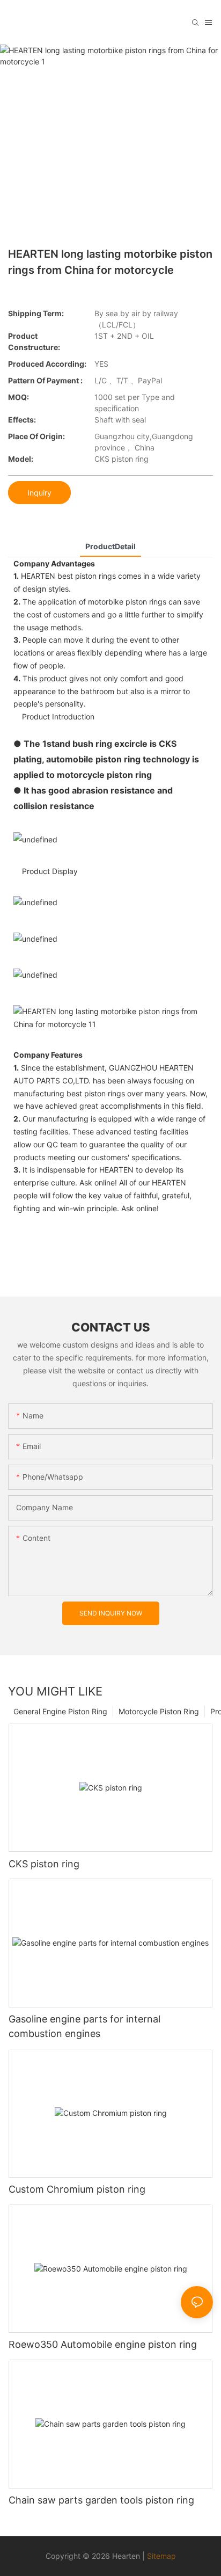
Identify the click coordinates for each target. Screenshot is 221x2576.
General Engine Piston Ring (60, 1711)
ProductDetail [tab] (110, 546)
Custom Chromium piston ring (77, 2189)
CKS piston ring (44, 1864)
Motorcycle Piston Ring (159, 1711)
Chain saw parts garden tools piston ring (101, 2500)
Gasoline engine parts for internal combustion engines (84, 2026)
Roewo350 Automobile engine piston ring (103, 2344)
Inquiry (39, 493)
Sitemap (161, 2556)
